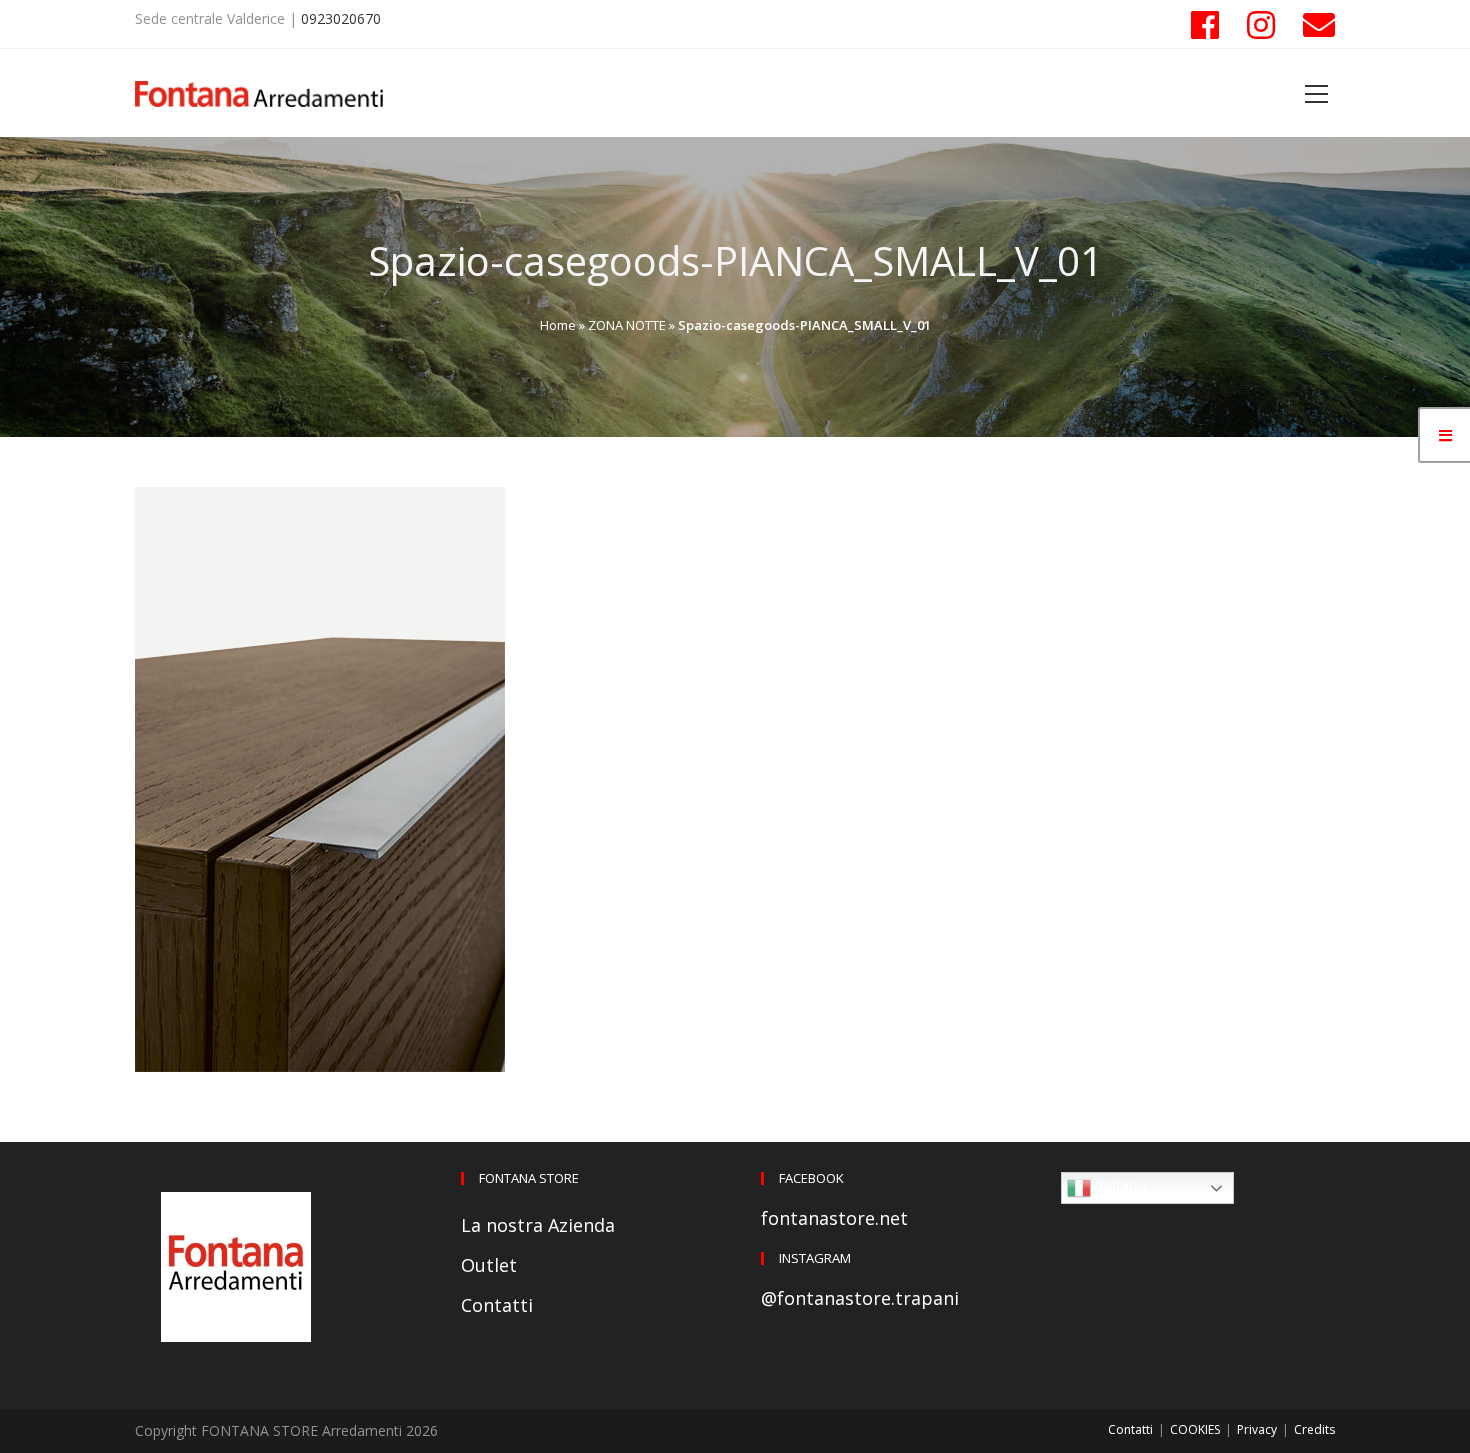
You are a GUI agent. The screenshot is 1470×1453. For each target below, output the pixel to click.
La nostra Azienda (538, 1225)
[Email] (1312, 25)
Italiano (1119, 1186)
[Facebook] (1205, 25)
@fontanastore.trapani (860, 1298)
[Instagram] (1261, 25)
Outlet (489, 1265)
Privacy (1257, 1429)
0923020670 (341, 18)
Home (558, 325)
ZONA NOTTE (627, 325)
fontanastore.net (834, 1218)
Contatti (497, 1305)
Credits (1314, 1429)
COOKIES (1195, 1429)
